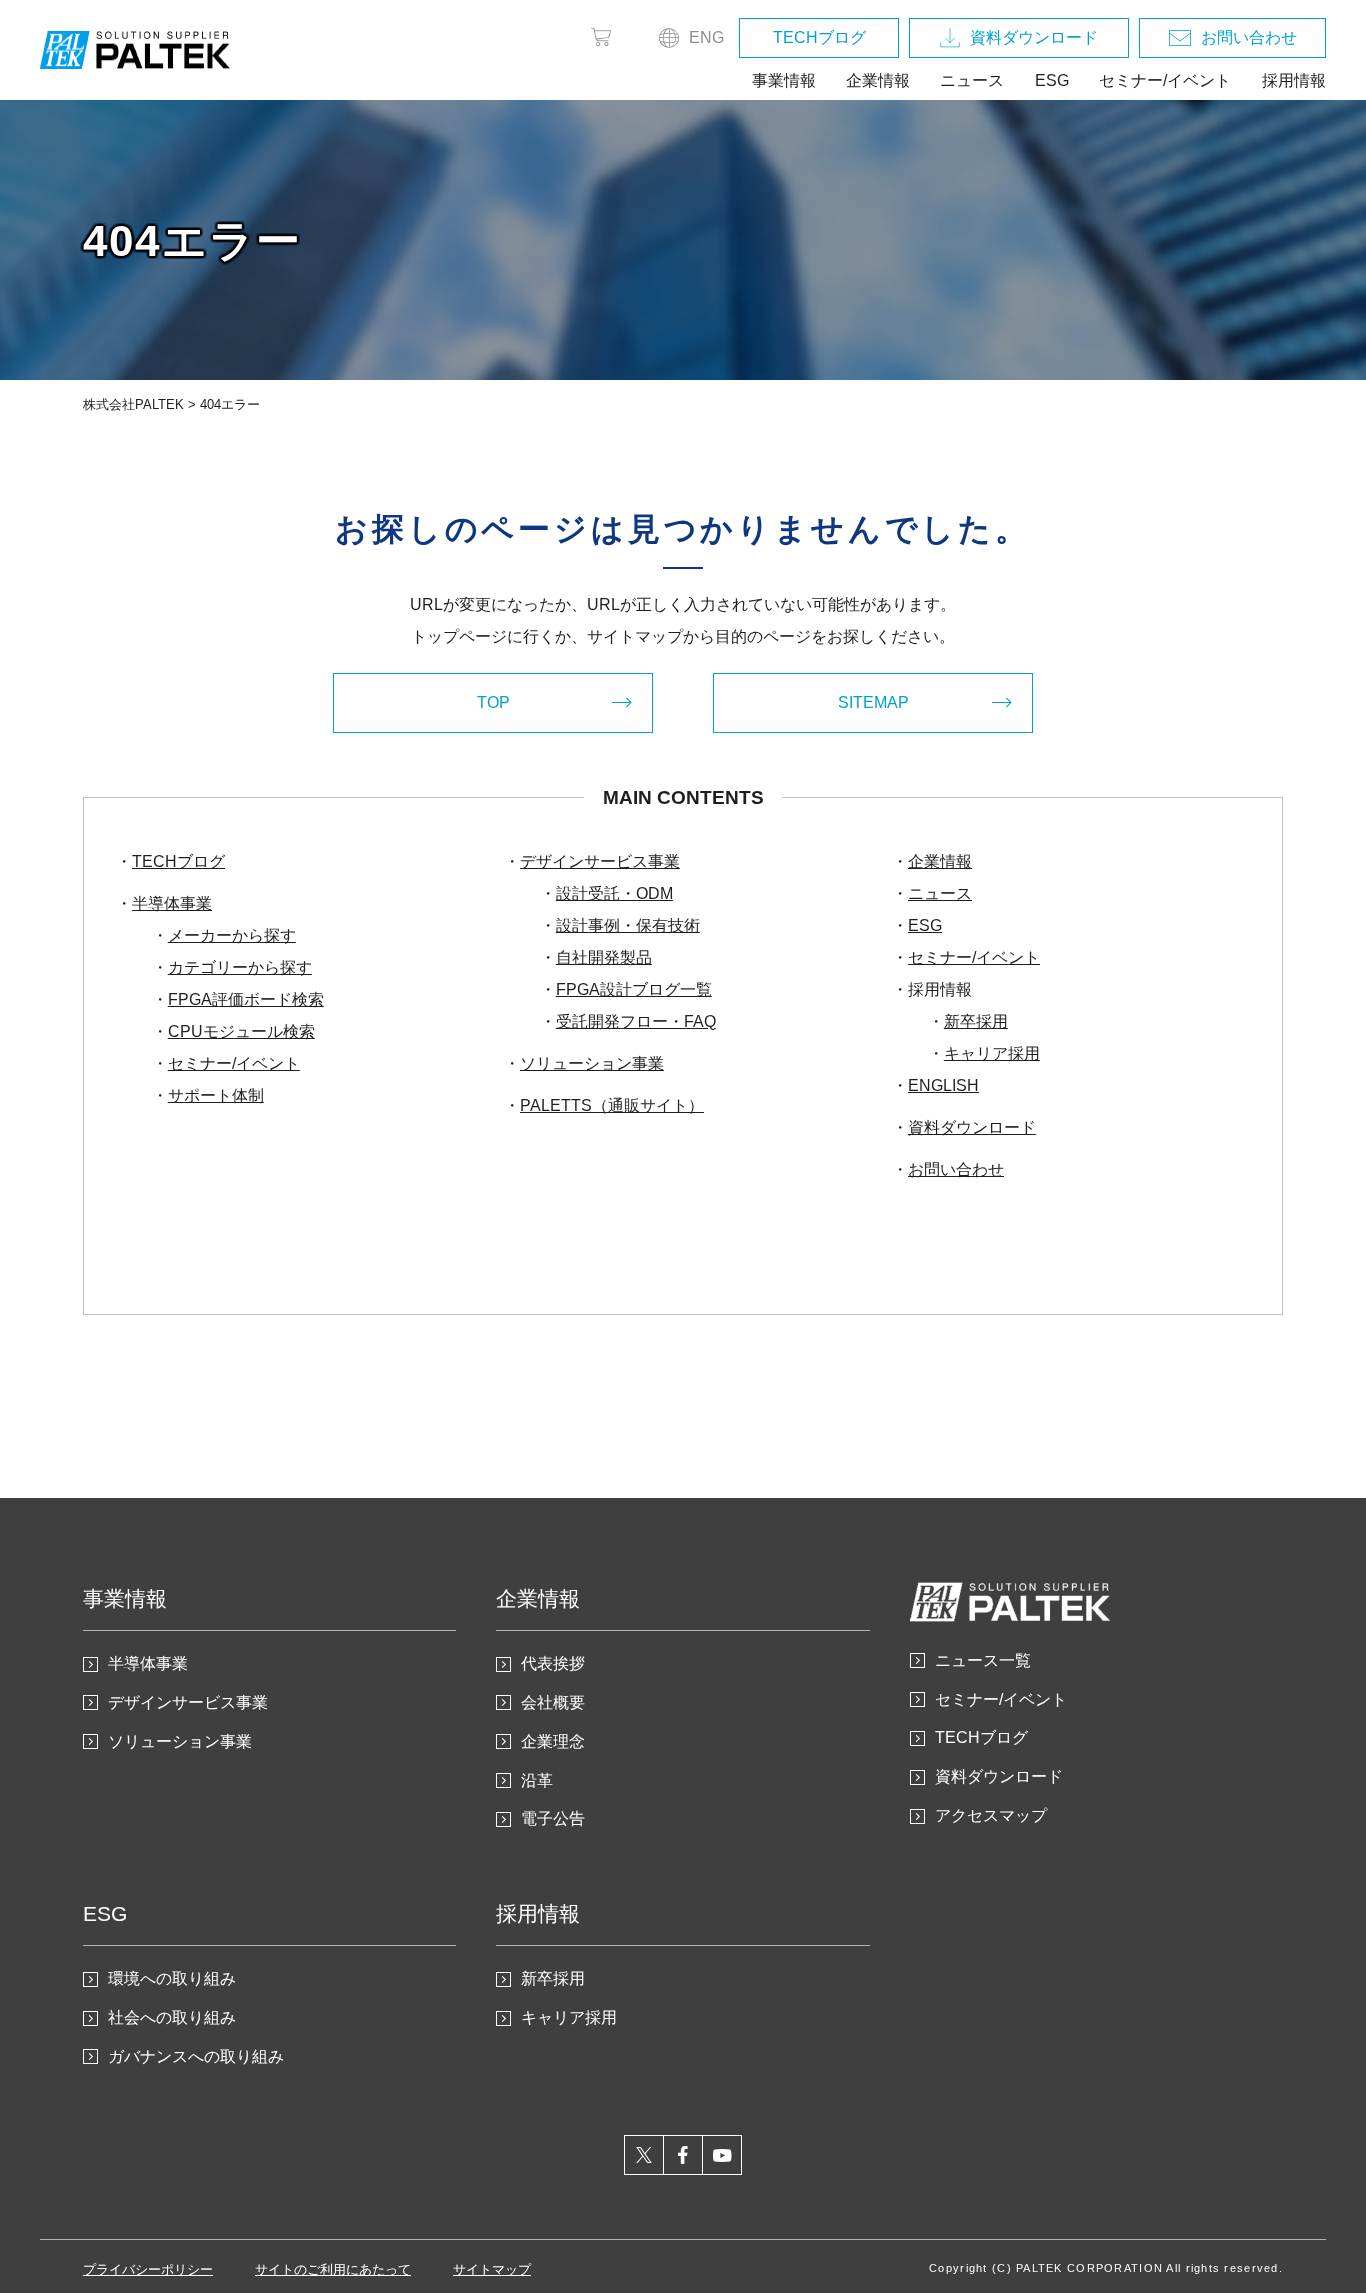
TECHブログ (819, 37)
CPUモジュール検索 (241, 1031)
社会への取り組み (172, 2017)
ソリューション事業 (592, 1063)
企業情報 (878, 80)
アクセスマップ (991, 1815)
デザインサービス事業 (600, 861)
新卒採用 (976, 1021)
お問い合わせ (1249, 37)
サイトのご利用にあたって (333, 2269)
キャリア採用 (992, 1053)
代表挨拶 (553, 1663)
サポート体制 (216, 1095)
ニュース (972, 80)
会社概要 (553, 1702)
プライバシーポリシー (148, 2269)
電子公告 (553, 1818)
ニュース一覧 (983, 1660)
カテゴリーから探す (240, 967)
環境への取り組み (172, 1978)
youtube (722, 2155)
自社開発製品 (604, 957)
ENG (706, 37)
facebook (683, 2155)
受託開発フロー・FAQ (636, 1021)
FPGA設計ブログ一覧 (634, 989)
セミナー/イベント (1165, 80)
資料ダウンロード (1034, 37)
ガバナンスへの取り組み (196, 2056)
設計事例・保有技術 (628, 925)
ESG (1052, 80)
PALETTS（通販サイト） (612, 1105)
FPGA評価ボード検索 (246, 999)
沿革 (537, 1780)
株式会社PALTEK (133, 404)
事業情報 (784, 80)
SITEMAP (873, 702)
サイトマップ (492, 2269)
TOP (493, 702)
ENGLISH (943, 1085)
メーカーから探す (232, 935)
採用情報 (1294, 80)
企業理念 (553, 1741)
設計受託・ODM (614, 893)
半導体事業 (172, 903)
